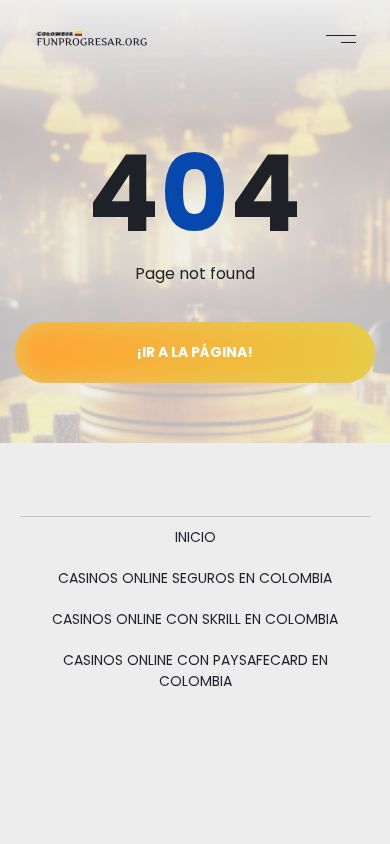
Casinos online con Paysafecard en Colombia (195, 670)
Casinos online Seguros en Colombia (195, 578)
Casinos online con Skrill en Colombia (195, 619)
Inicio (195, 537)
